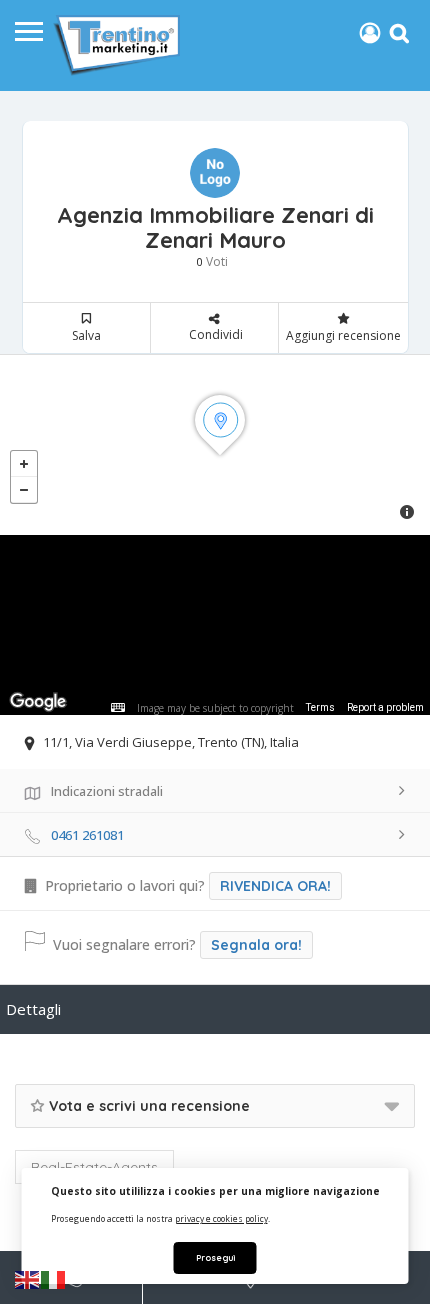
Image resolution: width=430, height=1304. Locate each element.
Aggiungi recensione (343, 335)
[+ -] (215, 445)
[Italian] (54, 1279)
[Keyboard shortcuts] (118, 708)
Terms (320, 707)
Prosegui (215, 1257)
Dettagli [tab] (33, 1009)
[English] (28, 1279)
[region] (215, 625)
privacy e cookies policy (221, 1218)
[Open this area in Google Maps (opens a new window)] (38, 702)
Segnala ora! (256, 945)
